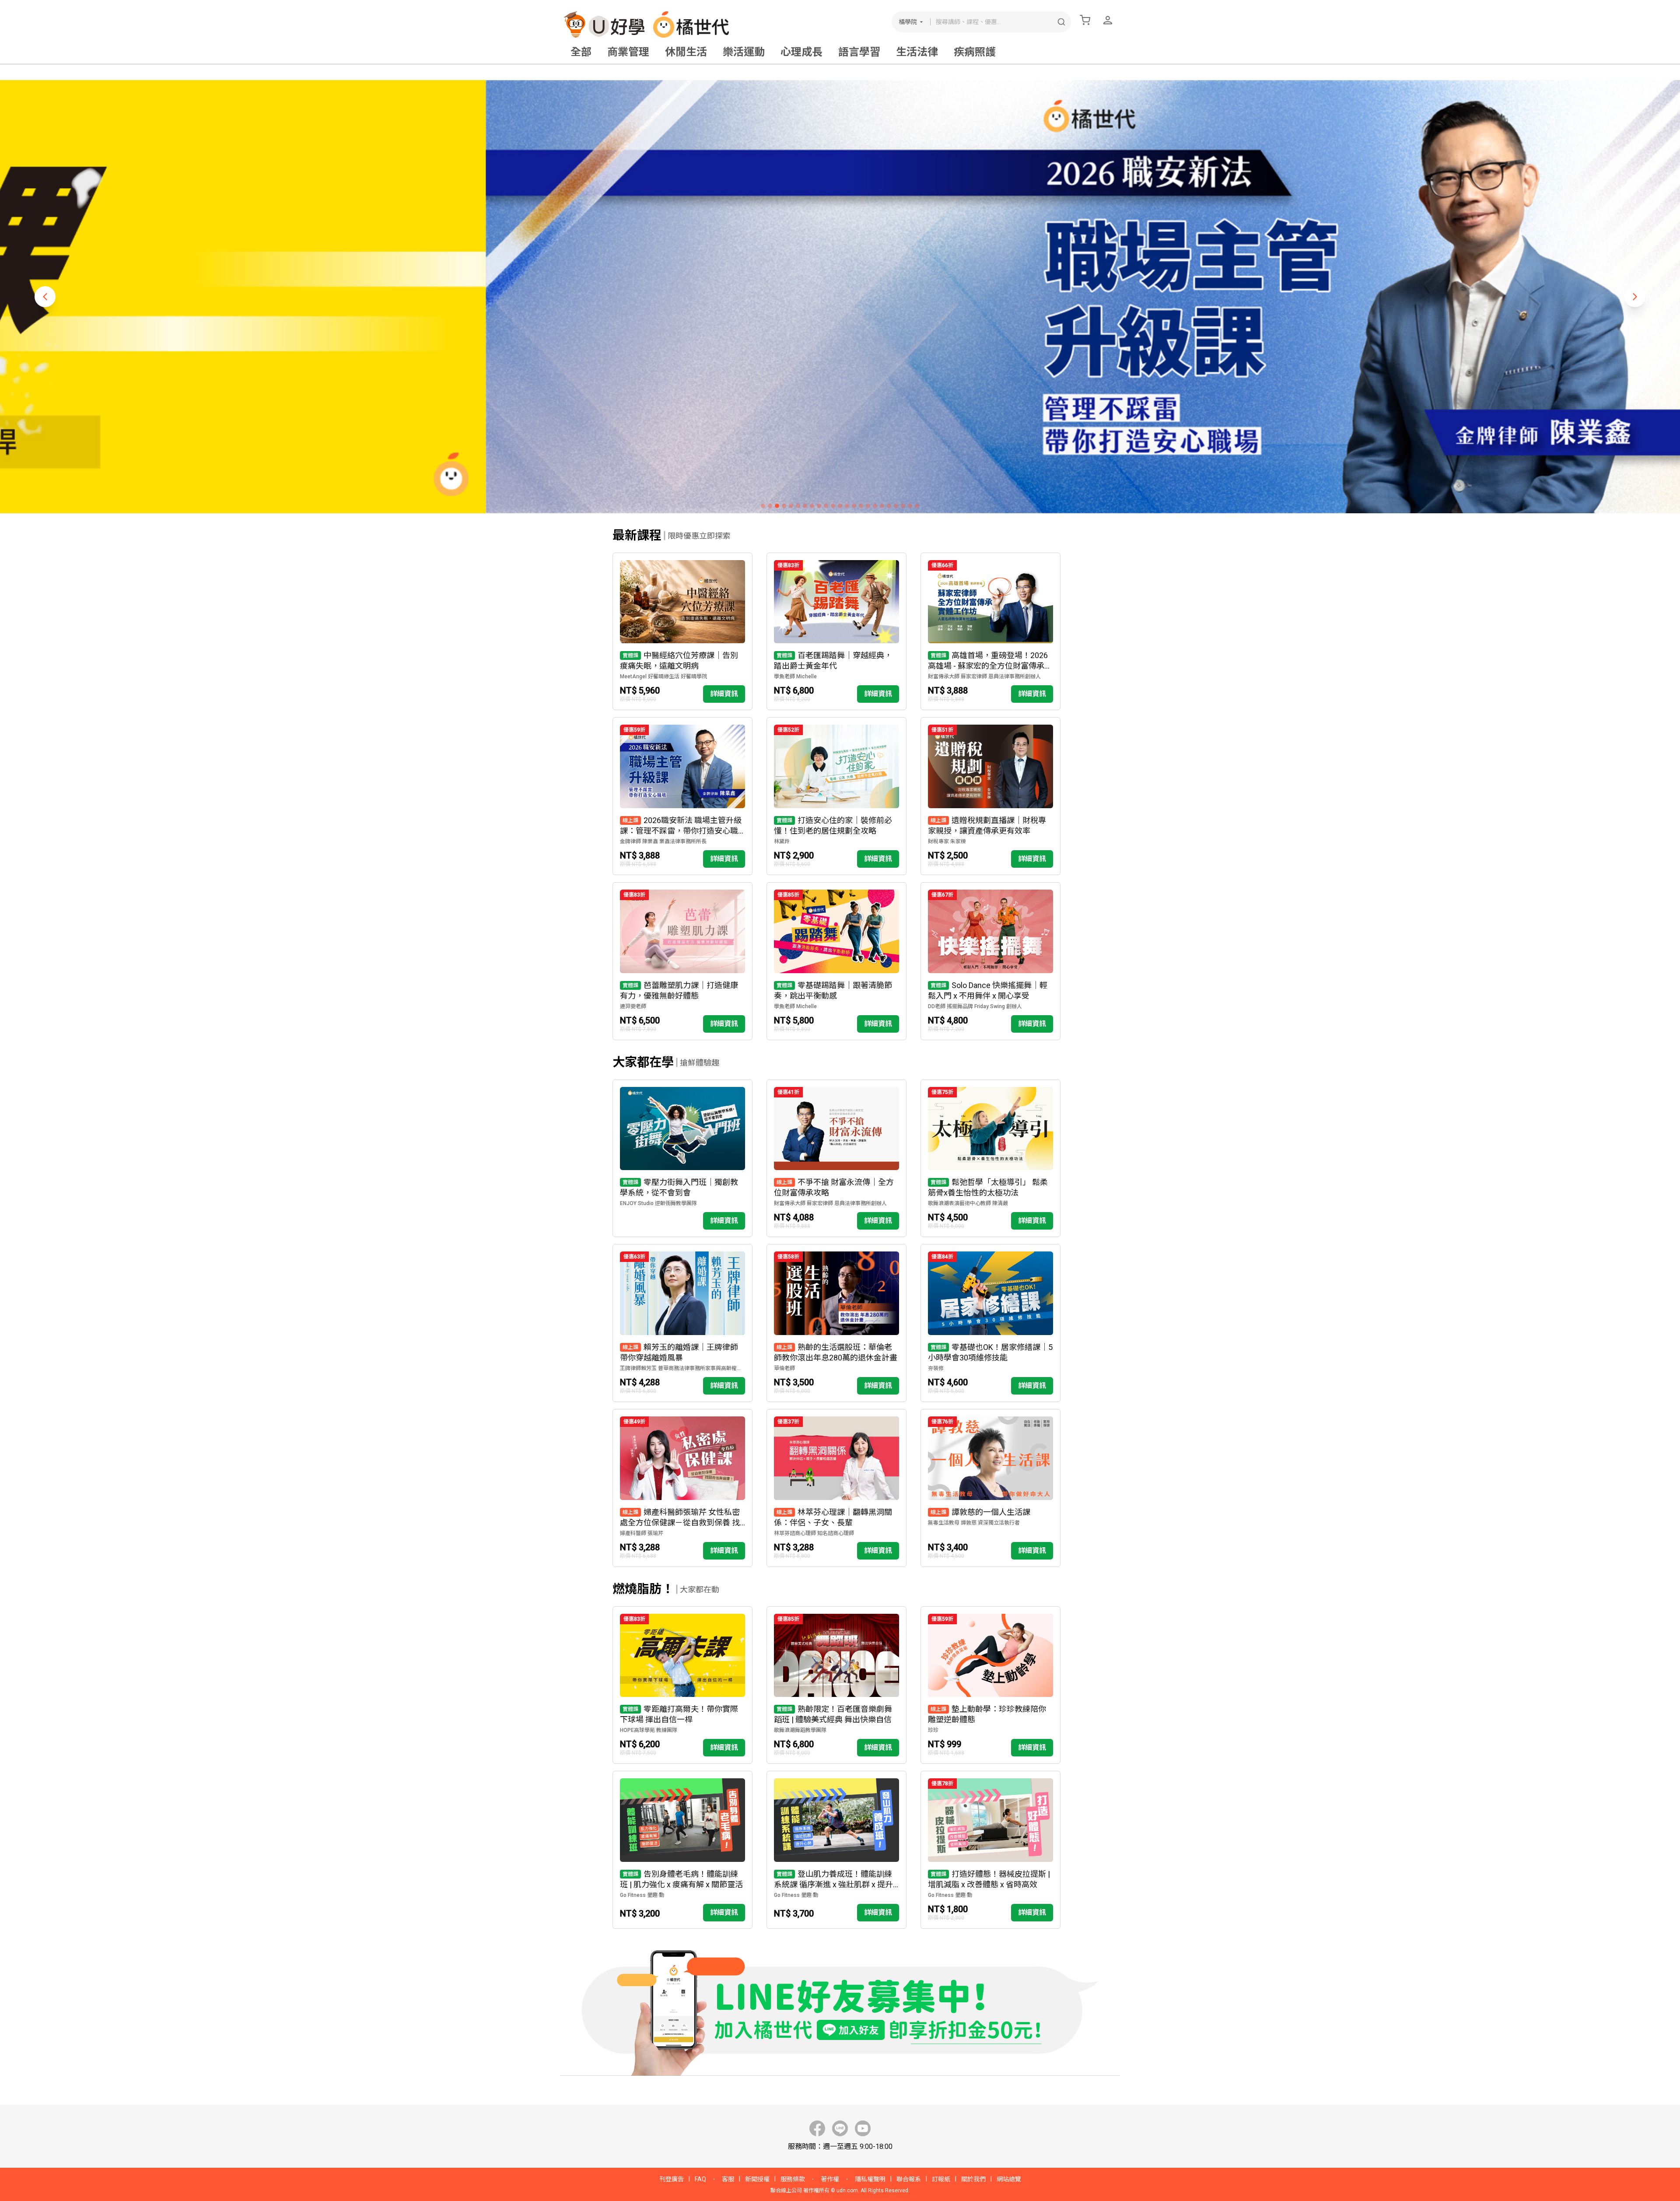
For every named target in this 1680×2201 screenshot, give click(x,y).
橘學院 (908, 22)
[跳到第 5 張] (791, 506)
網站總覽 (1009, 2179)
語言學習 (859, 52)
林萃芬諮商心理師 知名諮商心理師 (814, 1533)
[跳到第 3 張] (777, 506)
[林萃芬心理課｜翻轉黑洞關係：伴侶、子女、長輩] (836, 1488)
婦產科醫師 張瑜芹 (642, 1533)
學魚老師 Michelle (795, 676)
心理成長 (801, 52)
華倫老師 (784, 1368)
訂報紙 (941, 2179)
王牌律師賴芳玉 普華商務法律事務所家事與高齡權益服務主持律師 (682, 1368)
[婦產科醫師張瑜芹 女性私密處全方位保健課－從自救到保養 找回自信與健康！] (682, 1488)
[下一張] (1635, 297)
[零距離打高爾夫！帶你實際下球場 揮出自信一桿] (682, 1685)
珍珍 (933, 1730)
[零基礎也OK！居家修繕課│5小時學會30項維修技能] (990, 1323)
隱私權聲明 (870, 2179)
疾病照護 (975, 52)
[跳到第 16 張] (868, 506)
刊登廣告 (672, 2179)
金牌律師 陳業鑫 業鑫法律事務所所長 (663, 841)
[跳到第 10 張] (826, 506)
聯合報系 (909, 2179)
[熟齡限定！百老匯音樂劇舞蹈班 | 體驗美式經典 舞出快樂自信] (836, 1685)
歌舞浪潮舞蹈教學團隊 (800, 1730)
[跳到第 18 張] (882, 506)
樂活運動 (744, 52)
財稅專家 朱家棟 (947, 841)
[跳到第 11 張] (833, 506)
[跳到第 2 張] (770, 506)
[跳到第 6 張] (798, 506)
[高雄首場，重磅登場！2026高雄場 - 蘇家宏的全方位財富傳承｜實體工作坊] (990, 632)
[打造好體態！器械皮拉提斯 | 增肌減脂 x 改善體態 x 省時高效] (990, 1850)
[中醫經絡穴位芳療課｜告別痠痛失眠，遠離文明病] (682, 632)
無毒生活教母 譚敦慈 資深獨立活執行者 (974, 1523)
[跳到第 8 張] (812, 506)
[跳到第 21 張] (903, 506)
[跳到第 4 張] (784, 506)
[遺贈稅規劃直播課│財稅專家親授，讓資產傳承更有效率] (990, 796)
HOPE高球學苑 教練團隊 (649, 1730)
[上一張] (45, 297)
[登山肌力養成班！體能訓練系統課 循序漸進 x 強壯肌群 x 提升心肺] (836, 1850)
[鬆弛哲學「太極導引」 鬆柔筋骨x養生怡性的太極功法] (990, 1158)
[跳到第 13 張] (847, 506)
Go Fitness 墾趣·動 (642, 1895)
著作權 (830, 2179)
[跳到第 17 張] (875, 506)
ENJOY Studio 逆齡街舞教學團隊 (658, 1203)
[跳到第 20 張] (896, 506)
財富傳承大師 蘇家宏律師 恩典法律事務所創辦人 (984, 676)
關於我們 (973, 2179)
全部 (581, 52)
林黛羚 (782, 841)
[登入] (1108, 20)
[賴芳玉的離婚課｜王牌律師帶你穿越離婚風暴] (682, 1323)
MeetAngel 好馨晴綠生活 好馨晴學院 (663, 676)
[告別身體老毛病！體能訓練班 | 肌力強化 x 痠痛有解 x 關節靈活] (682, 1850)
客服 (728, 2179)
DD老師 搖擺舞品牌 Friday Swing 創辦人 (975, 1006)
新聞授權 (757, 2179)
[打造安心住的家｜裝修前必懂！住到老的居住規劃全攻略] (836, 796)
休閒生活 (686, 52)
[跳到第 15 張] (861, 506)
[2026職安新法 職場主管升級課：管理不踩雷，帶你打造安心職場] (682, 796)
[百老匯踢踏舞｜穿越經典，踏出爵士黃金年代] (836, 632)
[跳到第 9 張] (819, 506)
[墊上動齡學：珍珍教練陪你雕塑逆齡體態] (990, 1685)
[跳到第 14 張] (854, 506)
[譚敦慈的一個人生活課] (990, 1488)
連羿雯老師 (633, 1006)
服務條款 (793, 2179)
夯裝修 (936, 1368)
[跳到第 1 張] (763, 506)
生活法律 (917, 52)
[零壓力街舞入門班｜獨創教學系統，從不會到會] (682, 1158)
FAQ (700, 2179)
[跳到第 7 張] (805, 506)
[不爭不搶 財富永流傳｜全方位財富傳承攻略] (836, 1158)
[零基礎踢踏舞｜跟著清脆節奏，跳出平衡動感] (836, 961)
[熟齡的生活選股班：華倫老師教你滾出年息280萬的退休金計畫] (836, 1323)
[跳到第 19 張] (889, 506)
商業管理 (628, 52)
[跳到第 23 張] (917, 506)
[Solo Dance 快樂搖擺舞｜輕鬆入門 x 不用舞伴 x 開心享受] (990, 961)
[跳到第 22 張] (910, 506)
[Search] (1061, 22)
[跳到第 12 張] (840, 506)
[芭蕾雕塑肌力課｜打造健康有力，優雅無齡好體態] (682, 961)
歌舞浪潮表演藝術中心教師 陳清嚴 (968, 1203)
